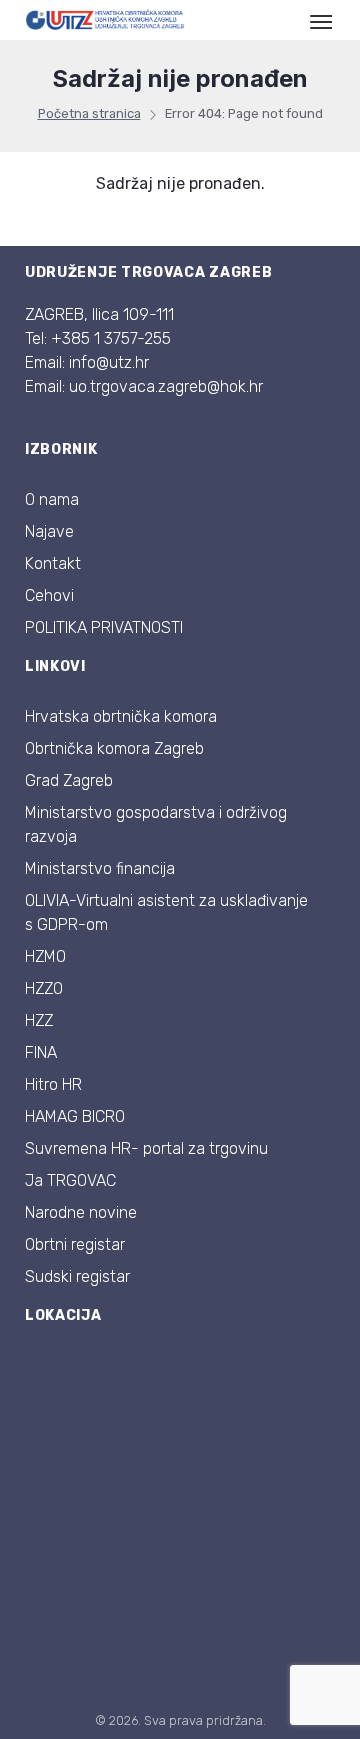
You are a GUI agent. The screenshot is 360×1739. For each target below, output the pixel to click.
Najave (49, 531)
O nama (52, 499)
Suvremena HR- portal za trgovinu (146, 1148)
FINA (41, 1052)
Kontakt (53, 563)
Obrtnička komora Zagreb (114, 748)
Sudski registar (77, 1276)
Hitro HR (53, 1084)
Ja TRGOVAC (70, 1180)
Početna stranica (89, 113)
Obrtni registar (75, 1244)
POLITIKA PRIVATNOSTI (104, 627)
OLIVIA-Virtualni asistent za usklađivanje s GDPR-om (166, 912)
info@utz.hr (109, 362)
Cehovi (49, 595)
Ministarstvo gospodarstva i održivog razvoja (156, 824)
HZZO (44, 988)
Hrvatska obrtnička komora (121, 716)
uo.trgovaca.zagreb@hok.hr (166, 386)
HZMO (45, 956)
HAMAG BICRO (75, 1116)
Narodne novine (81, 1212)
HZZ (39, 1020)
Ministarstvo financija (100, 868)
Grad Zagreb (69, 780)
